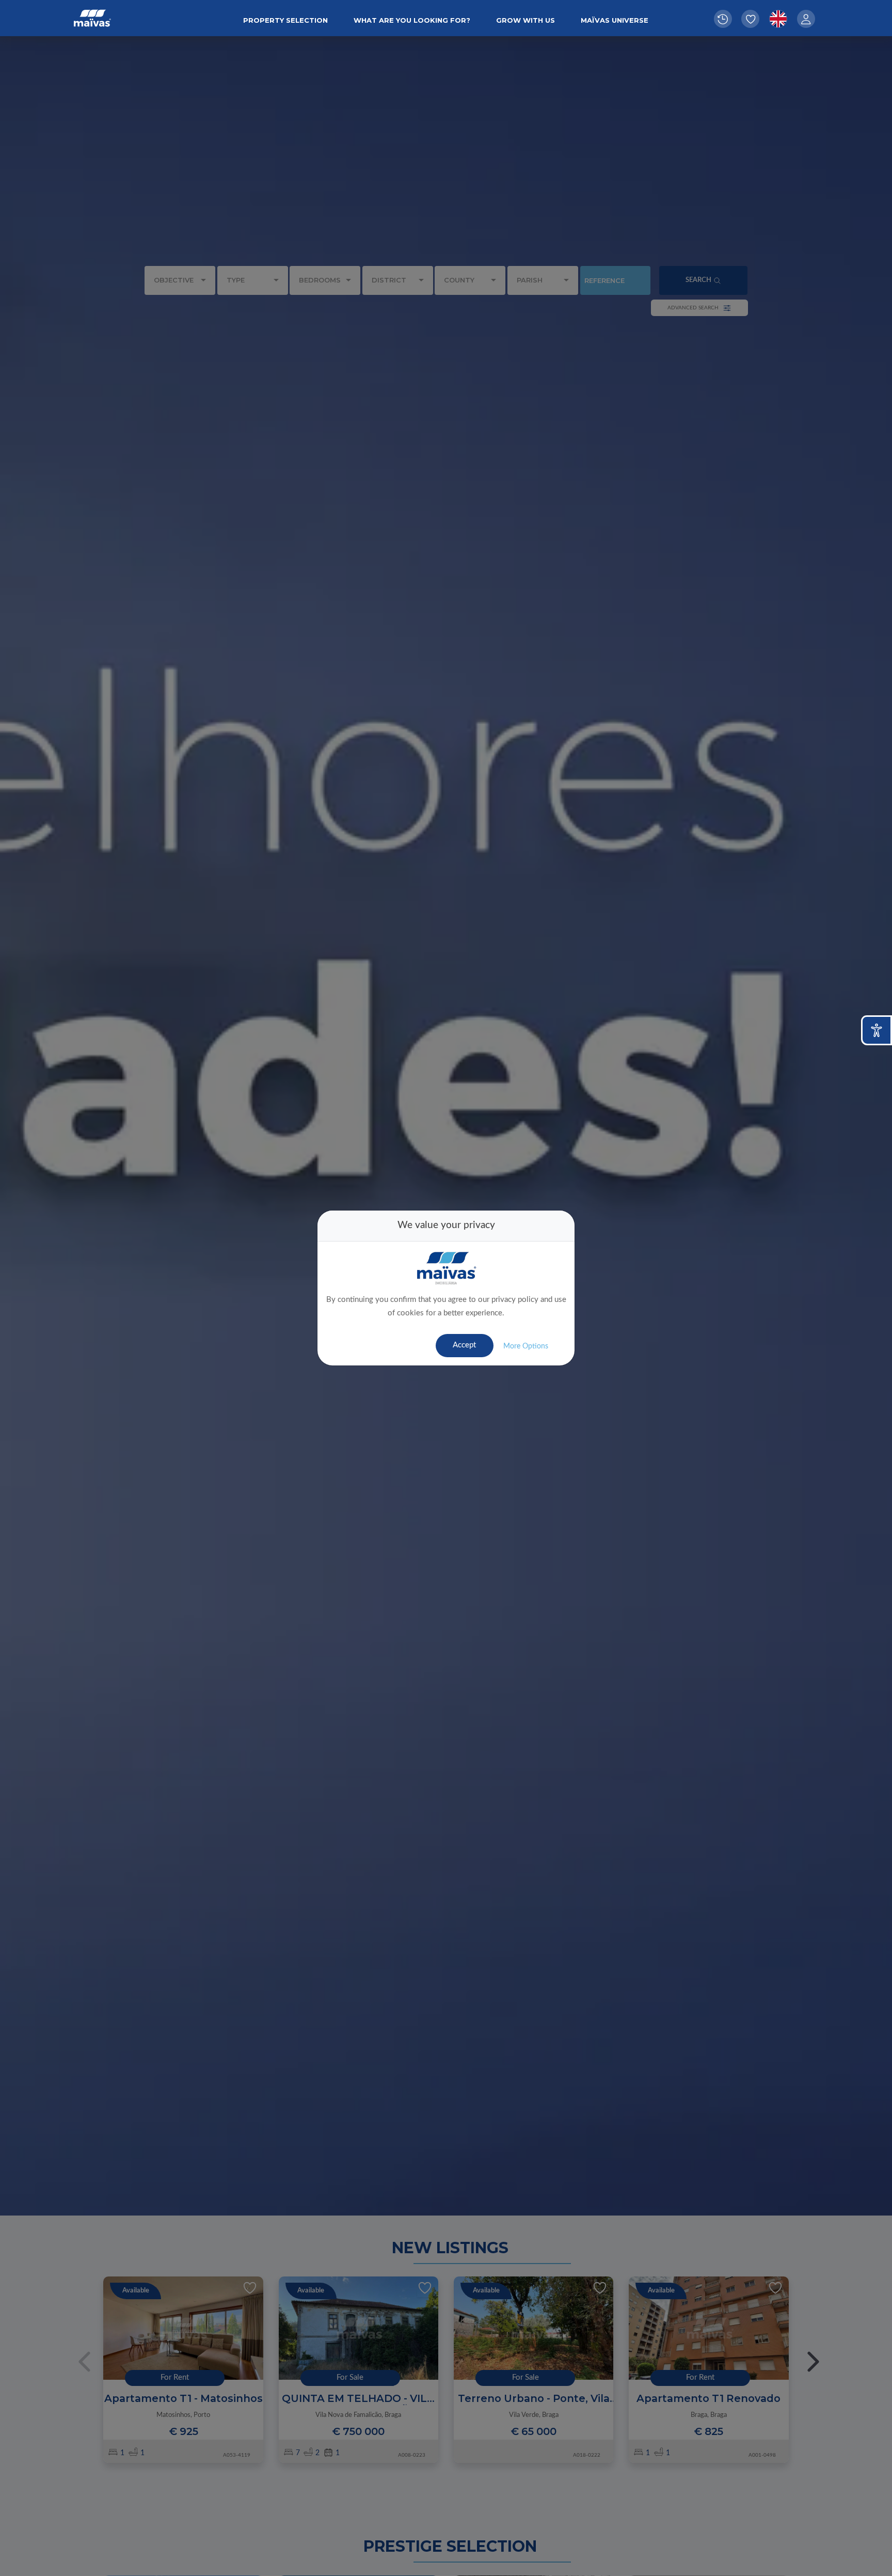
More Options (526, 1346)
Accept (464, 1345)
